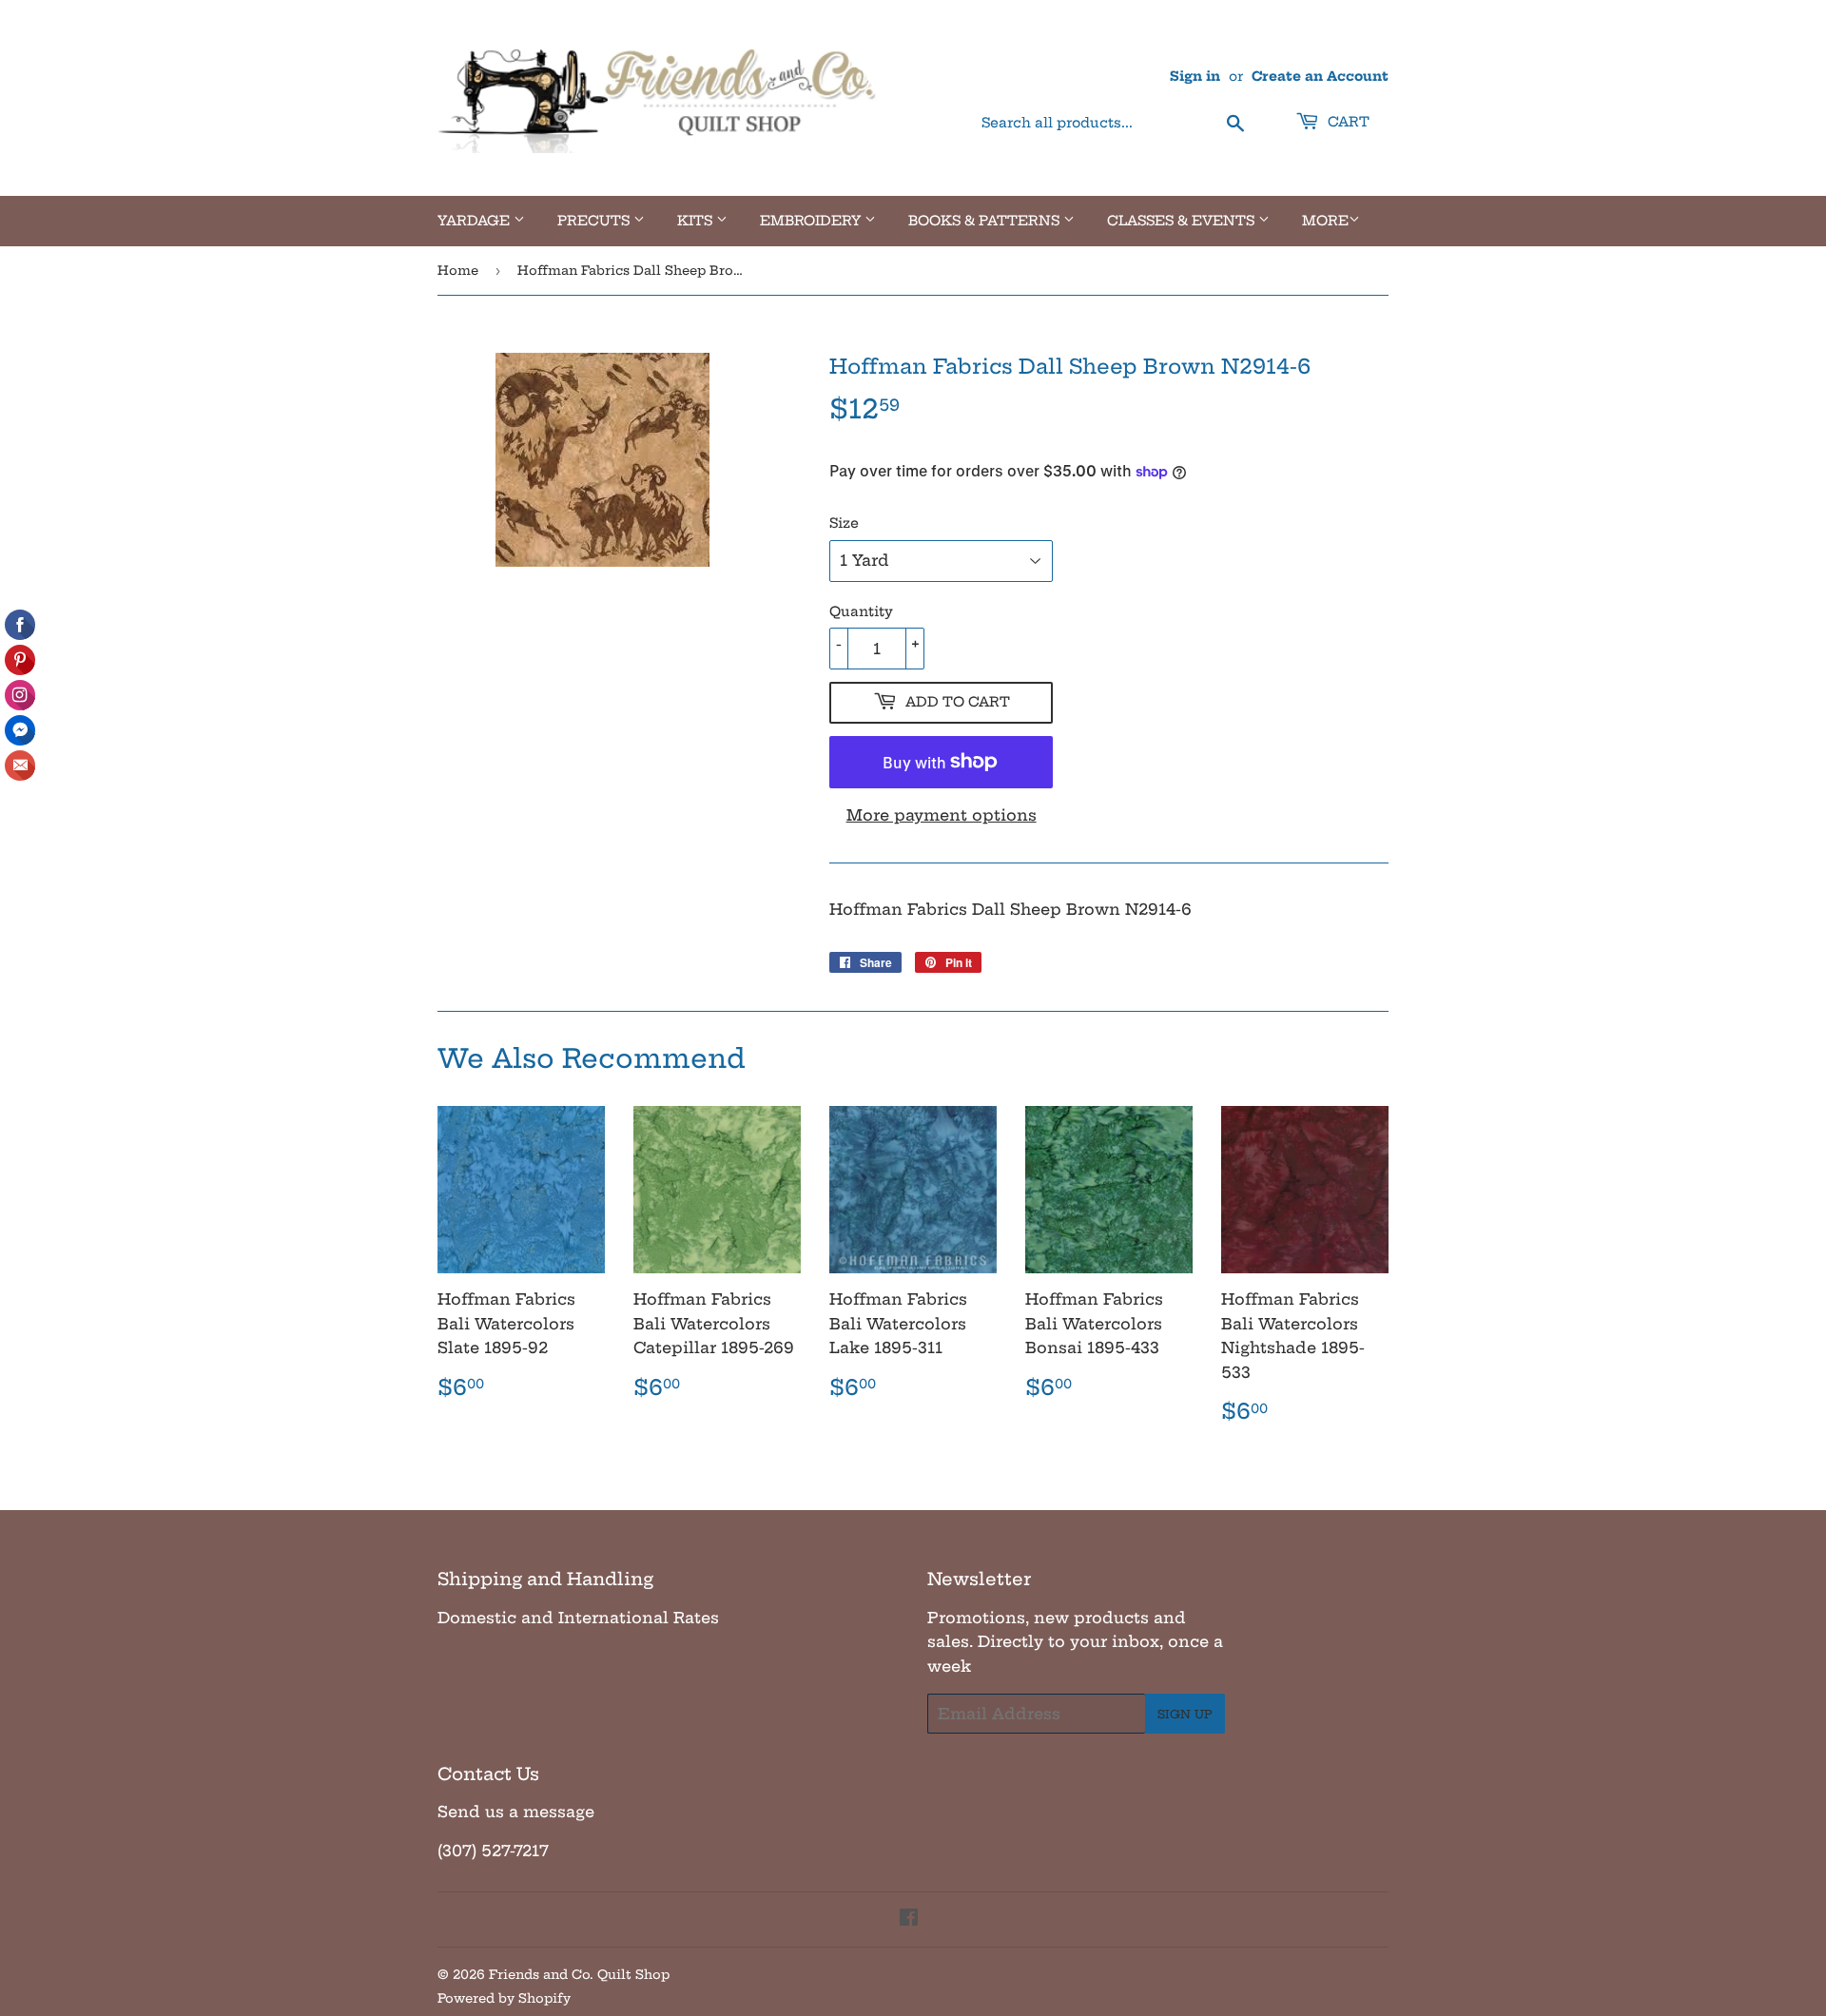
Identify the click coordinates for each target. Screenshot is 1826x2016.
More (1325, 221)
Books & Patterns (986, 221)
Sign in (1195, 77)
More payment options (942, 815)
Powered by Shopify (504, 1998)
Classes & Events (1183, 221)
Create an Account (1320, 77)
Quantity (861, 611)
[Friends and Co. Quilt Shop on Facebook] (909, 1919)
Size (844, 523)
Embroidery (812, 221)
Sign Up (1185, 1714)
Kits (697, 221)
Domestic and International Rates (578, 1618)
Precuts (595, 221)
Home (458, 270)
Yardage (476, 221)
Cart (1347, 122)
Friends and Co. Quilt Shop (579, 1974)
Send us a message (516, 1812)
